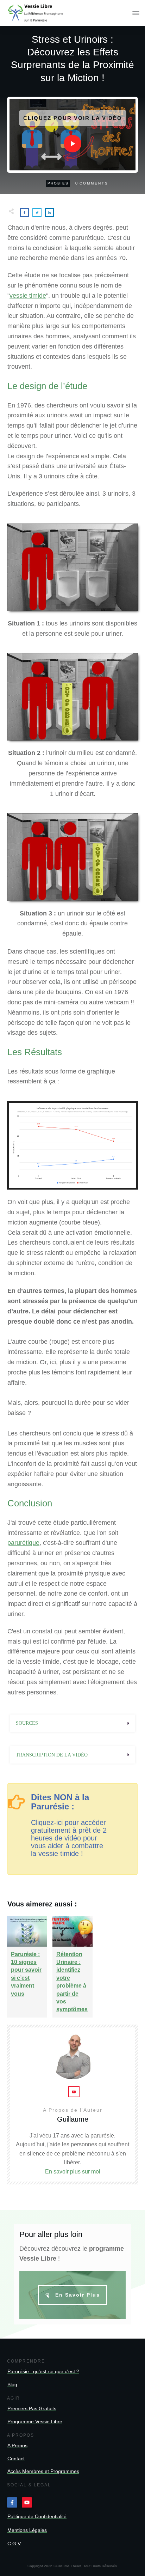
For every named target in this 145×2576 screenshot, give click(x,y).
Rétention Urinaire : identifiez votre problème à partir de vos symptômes (72, 1967)
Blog (12, 2384)
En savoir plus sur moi (73, 2172)
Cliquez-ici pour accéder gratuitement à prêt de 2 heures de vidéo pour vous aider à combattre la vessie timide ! (69, 1838)
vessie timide (28, 296)
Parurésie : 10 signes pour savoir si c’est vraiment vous (27, 1967)
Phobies (58, 183)
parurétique (23, 1543)
